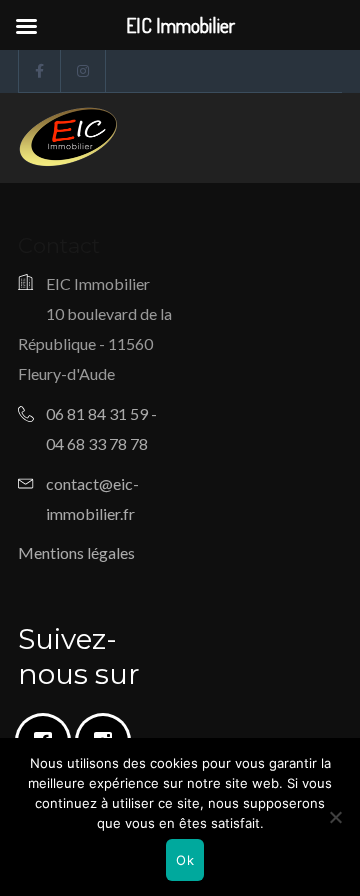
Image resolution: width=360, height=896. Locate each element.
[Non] (335, 817)
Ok (185, 860)
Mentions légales (76, 552)
